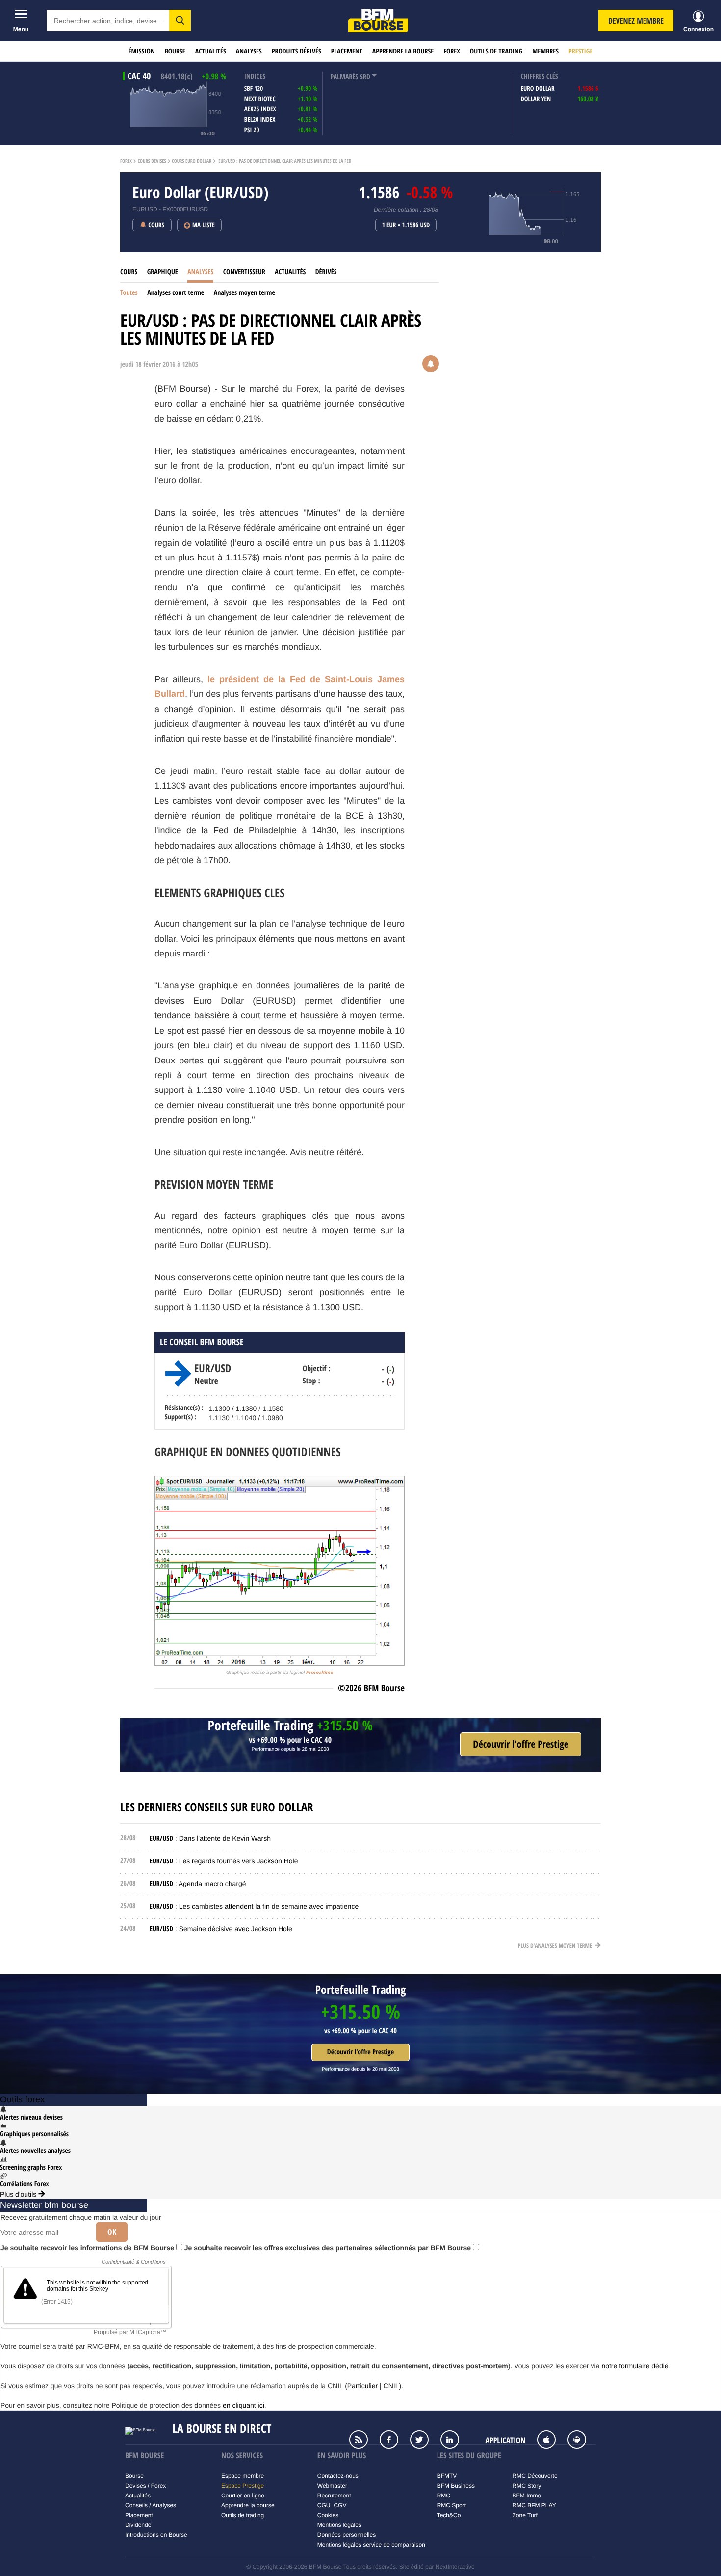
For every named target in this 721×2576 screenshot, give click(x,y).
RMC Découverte (535, 2476)
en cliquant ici (244, 2405)
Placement (347, 51)
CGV (340, 2505)
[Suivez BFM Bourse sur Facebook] (394, 2441)
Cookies (328, 2515)
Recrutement (334, 2496)
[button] (180, 21)
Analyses (249, 51)
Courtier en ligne (243, 2496)
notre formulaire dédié (635, 2366)
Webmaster (332, 2486)
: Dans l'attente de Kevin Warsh (210, 1838)
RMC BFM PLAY (534, 2505)
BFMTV (447, 2476)
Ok (112, 2232)
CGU (324, 2505)
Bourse (175, 51)
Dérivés (326, 272)
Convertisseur (244, 272)
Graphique (163, 272)
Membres (545, 51)
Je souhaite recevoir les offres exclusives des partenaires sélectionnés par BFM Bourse (329, 2248)
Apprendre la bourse (403, 51)
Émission (142, 51)
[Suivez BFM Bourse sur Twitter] (424, 2441)
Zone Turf (525, 2515)
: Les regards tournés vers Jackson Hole (224, 1861)
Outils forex (22, 2099)
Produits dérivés (296, 51)
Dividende (138, 2525)
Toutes (129, 293)
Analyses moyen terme (245, 293)
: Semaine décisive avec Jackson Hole (221, 1929)
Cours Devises (152, 161)
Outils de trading (496, 51)
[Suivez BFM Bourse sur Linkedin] (455, 2441)
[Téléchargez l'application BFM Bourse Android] (582, 2441)
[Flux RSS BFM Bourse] (363, 2441)
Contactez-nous (338, 2476)
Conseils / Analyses (151, 2505)
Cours (129, 272)
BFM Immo (527, 2496)
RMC (444, 2496)
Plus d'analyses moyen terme (556, 1946)
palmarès (344, 77)
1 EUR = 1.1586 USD (406, 225)
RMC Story (527, 2486)
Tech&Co (449, 2515)
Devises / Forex (145, 2486)
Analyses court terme (176, 293)
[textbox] (108, 21)
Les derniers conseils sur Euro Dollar (217, 1807)
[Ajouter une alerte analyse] (431, 365)
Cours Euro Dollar (192, 161)
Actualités (211, 51)
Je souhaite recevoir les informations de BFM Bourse (88, 2248)
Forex (452, 51)
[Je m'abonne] (521, 1744)
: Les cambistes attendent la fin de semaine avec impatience (254, 1906)
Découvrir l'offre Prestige (360, 2052)
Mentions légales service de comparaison (371, 2545)
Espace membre (243, 2476)
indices (255, 76)
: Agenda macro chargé (198, 1884)
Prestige (580, 51)
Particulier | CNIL (373, 2386)
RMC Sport (451, 2505)
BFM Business (456, 2486)
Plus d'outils (19, 2194)
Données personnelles (347, 2535)
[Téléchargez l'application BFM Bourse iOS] (551, 2441)
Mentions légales (339, 2525)
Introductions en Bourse (156, 2535)
